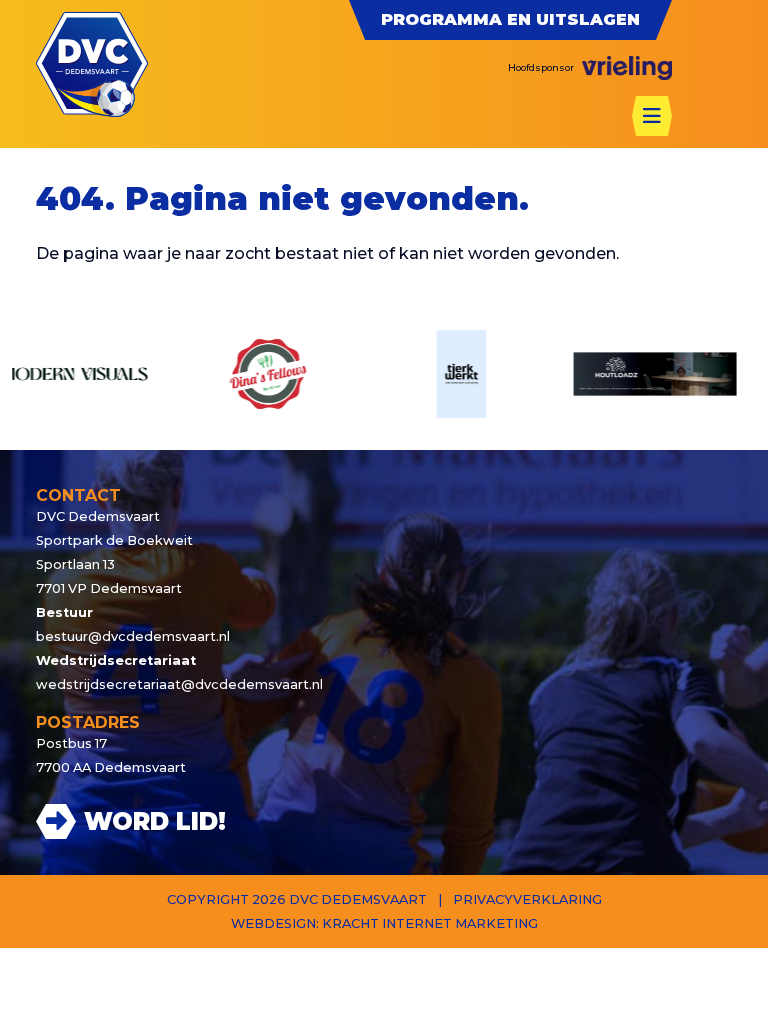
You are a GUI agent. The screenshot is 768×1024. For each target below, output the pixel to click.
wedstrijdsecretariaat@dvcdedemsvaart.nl (179, 684)
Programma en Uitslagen (510, 19)
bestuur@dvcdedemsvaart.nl (133, 636)
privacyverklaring (527, 899)
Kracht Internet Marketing (430, 923)
